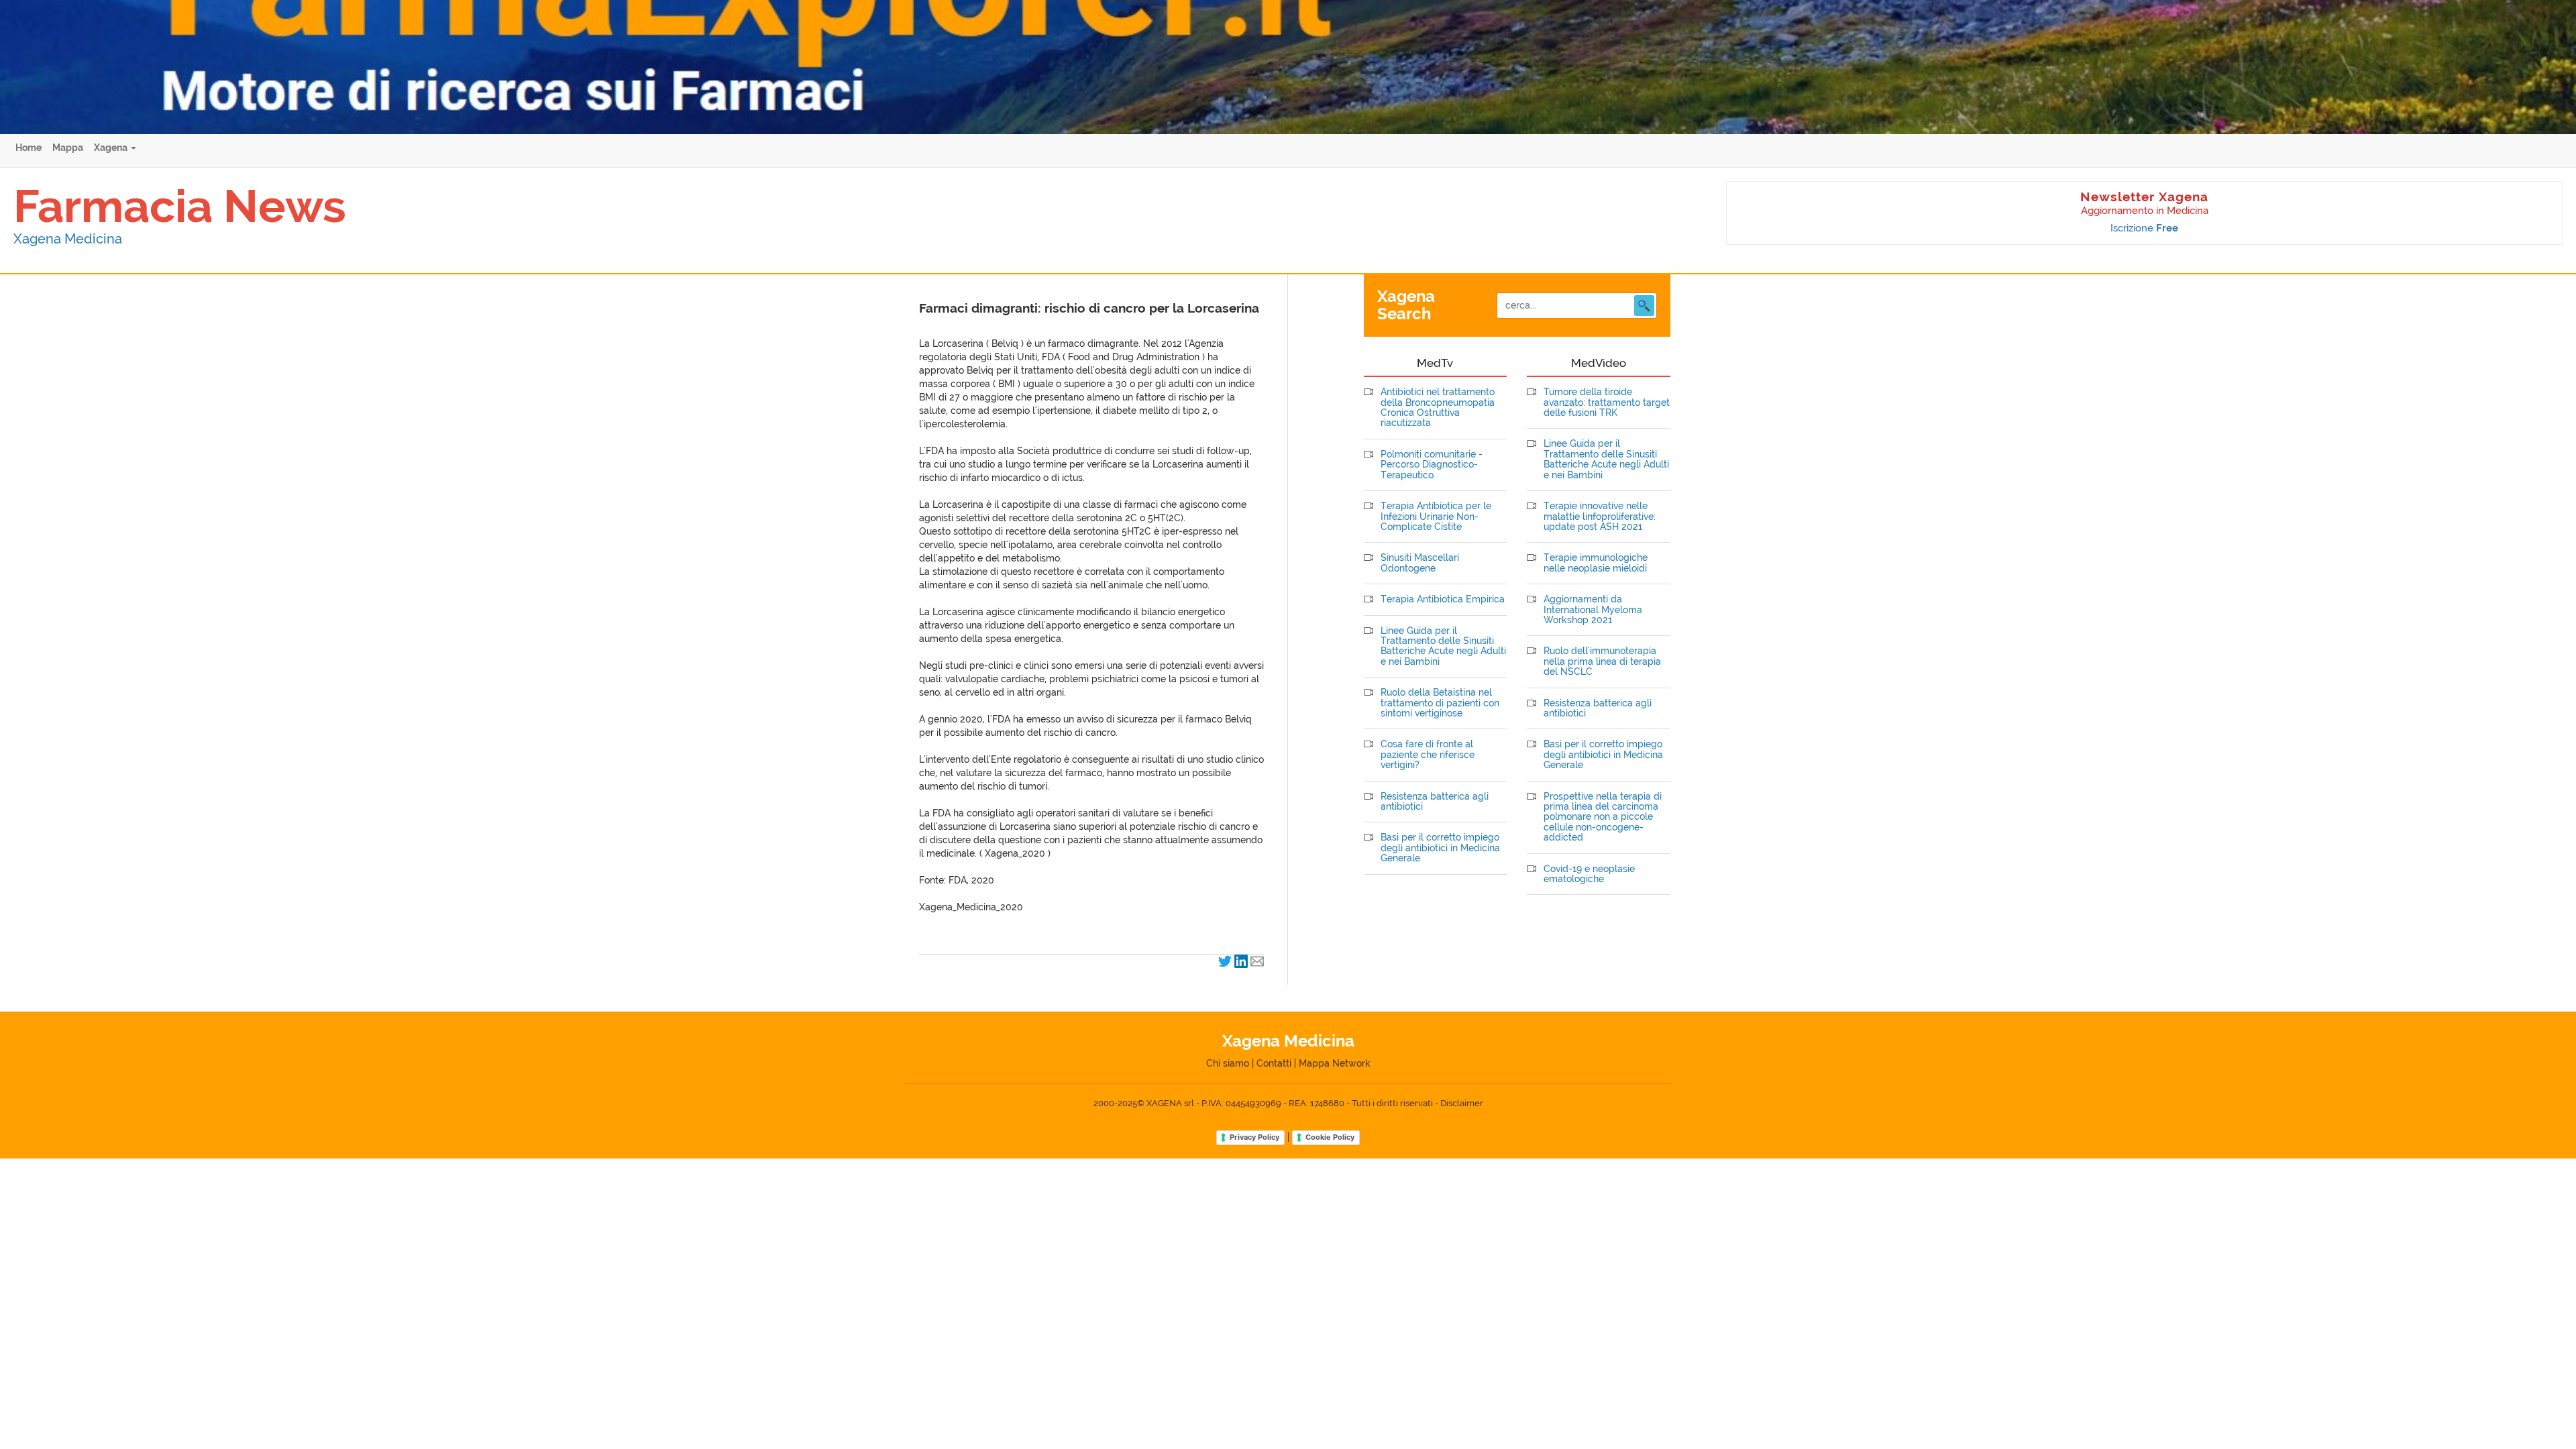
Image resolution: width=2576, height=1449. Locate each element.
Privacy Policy (1254, 1137)
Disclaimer (1462, 1103)
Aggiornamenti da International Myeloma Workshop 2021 (1593, 610)
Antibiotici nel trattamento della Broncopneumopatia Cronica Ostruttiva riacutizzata (1438, 408)
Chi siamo (1228, 1063)
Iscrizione (2144, 228)
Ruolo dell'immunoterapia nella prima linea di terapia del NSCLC (1602, 661)
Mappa (68, 148)
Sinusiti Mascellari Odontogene (1420, 563)
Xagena (112, 148)
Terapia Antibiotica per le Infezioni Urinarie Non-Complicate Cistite (1436, 517)
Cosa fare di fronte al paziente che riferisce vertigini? (1428, 755)
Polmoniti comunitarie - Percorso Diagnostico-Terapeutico (1432, 465)
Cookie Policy (1330, 1137)
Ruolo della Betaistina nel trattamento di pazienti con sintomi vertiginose (1440, 703)
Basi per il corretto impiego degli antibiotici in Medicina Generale (1440, 848)
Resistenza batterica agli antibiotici (1435, 802)
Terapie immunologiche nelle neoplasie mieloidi (1596, 563)
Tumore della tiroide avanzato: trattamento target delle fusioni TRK (1607, 402)
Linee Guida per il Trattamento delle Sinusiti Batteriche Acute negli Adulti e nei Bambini (1443, 646)
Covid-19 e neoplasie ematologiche (1589, 874)
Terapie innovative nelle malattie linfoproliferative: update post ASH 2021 (1600, 517)
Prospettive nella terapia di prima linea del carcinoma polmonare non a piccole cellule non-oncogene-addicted (1603, 817)
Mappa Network (1335, 1063)
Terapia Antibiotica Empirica (1443, 599)
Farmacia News (180, 206)
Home (29, 148)
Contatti (1274, 1063)
